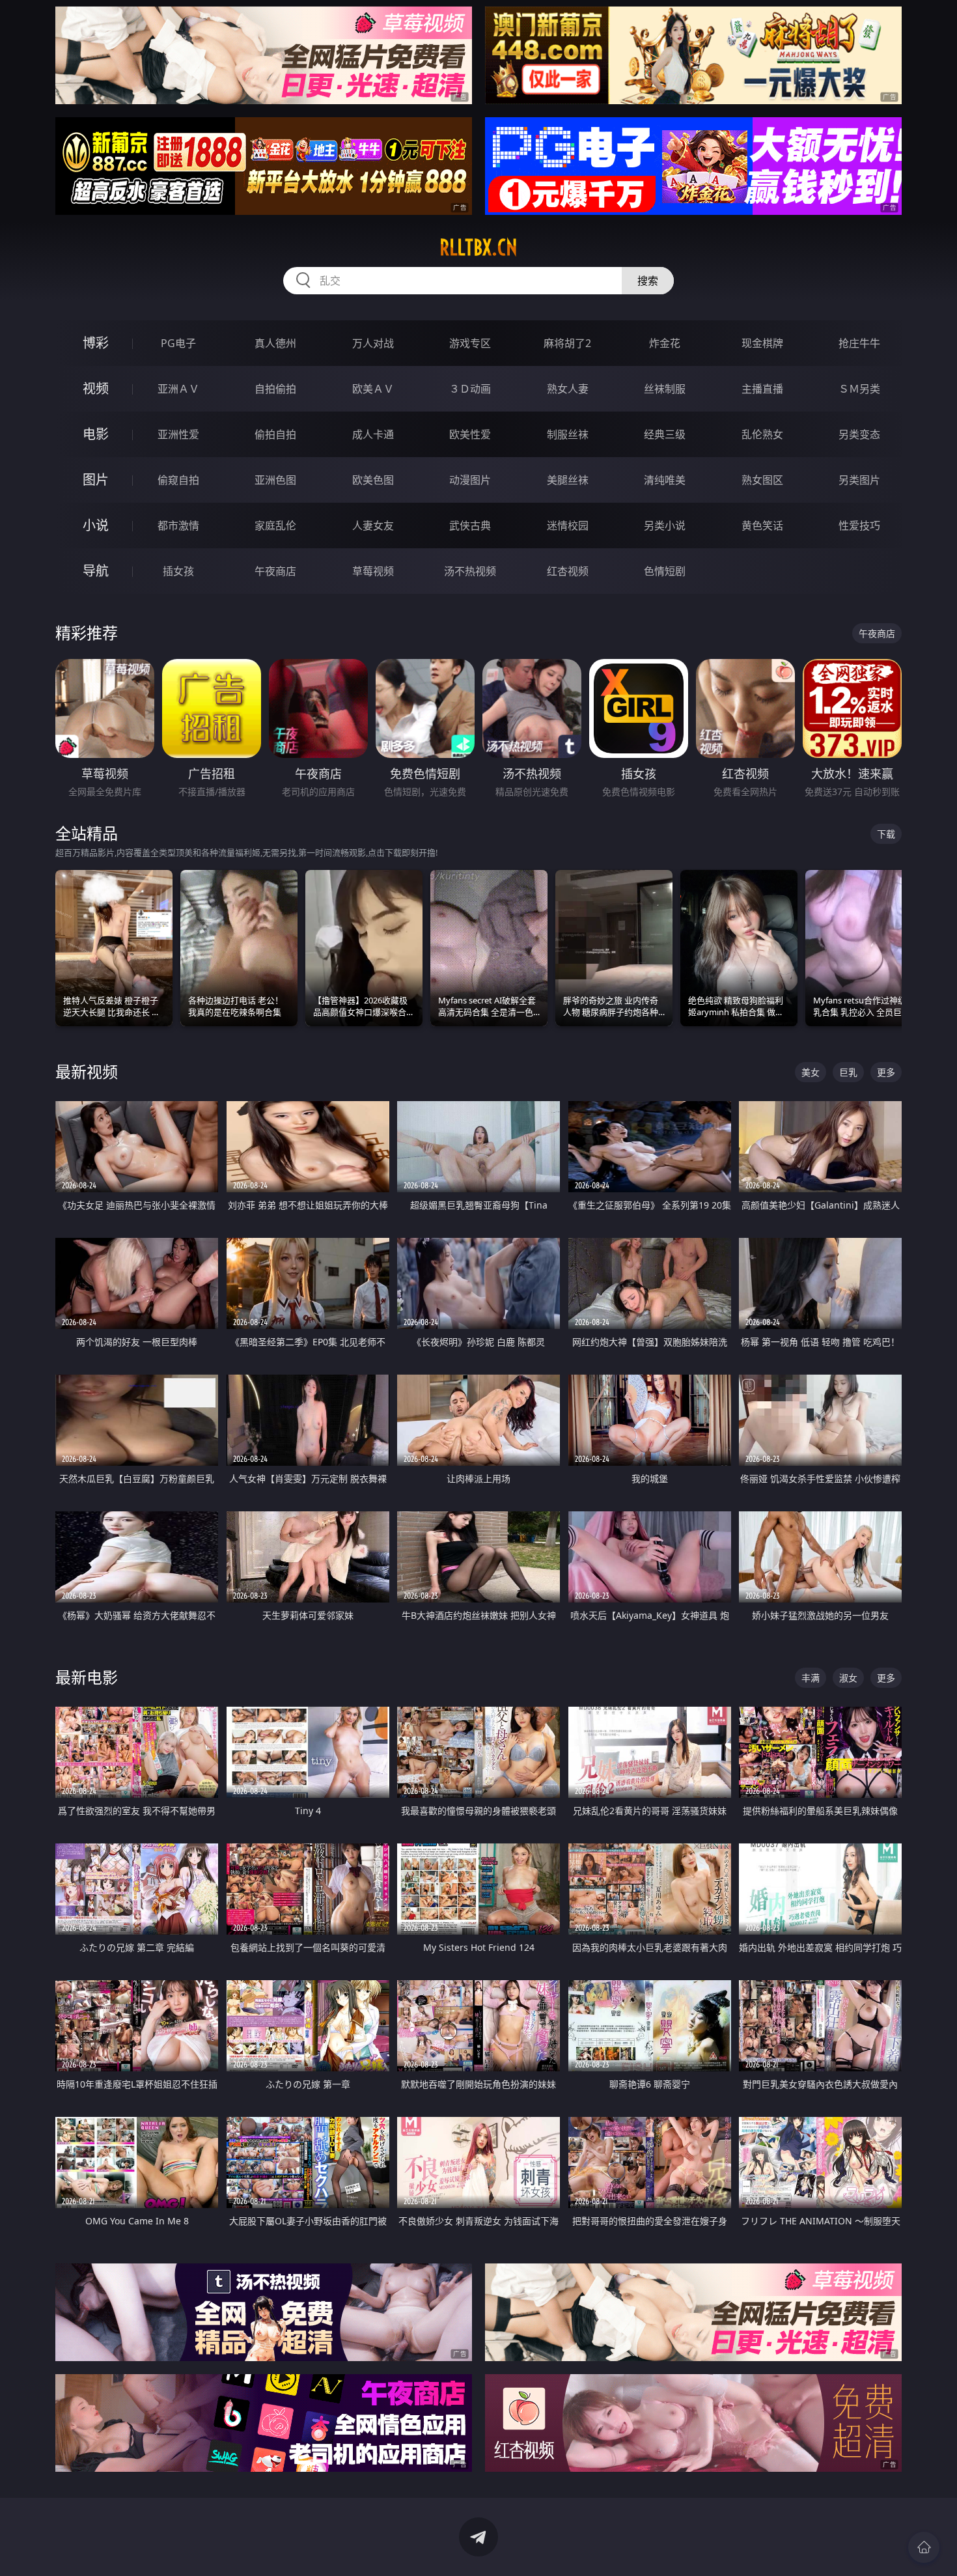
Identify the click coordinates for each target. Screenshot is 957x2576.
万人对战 (373, 343)
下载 (886, 834)
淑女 (848, 1678)
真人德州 (275, 343)
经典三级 (665, 434)
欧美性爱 (470, 434)
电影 (96, 434)
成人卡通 (373, 434)
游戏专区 (470, 343)
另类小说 (665, 525)
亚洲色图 (275, 480)
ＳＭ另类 (859, 389)
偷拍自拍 (275, 434)
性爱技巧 (859, 525)
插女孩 (178, 571)
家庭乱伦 (275, 525)
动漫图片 (470, 480)
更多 (886, 1072)
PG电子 (178, 343)
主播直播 (762, 389)
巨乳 (848, 1072)
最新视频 (87, 1071)
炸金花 (665, 343)
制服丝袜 (568, 434)
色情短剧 (665, 571)
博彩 (96, 343)
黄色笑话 (762, 525)
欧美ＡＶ (373, 389)
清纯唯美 (665, 480)
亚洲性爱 (178, 434)
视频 (96, 388)
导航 (96, 571)
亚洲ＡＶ (178, 389)
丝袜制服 (665, 389)
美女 (811, 1072)
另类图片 (859, 480)
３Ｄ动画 (470, 389)
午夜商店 (275, 571)
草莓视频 (373, 571)
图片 (96, 480)
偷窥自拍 (178, 480)
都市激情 (178, 525)
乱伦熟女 (762, 434)
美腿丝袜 (568, 480)
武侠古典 (470, 525)
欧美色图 (373, 480)
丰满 (811, 1678)
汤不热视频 (470, 571)
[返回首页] (924, 2547)
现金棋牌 (762, 343)
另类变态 (859, 434)
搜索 (648, 281)
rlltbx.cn (478, 247)
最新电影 (87, 1677)
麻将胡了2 (567, 343)
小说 (96, 525)
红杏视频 (568, 571)
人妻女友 (373, 525)
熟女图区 (762, 480)
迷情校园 (568, 525)
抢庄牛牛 (859, 343)
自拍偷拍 (275, 389)
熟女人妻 (568, 389)
